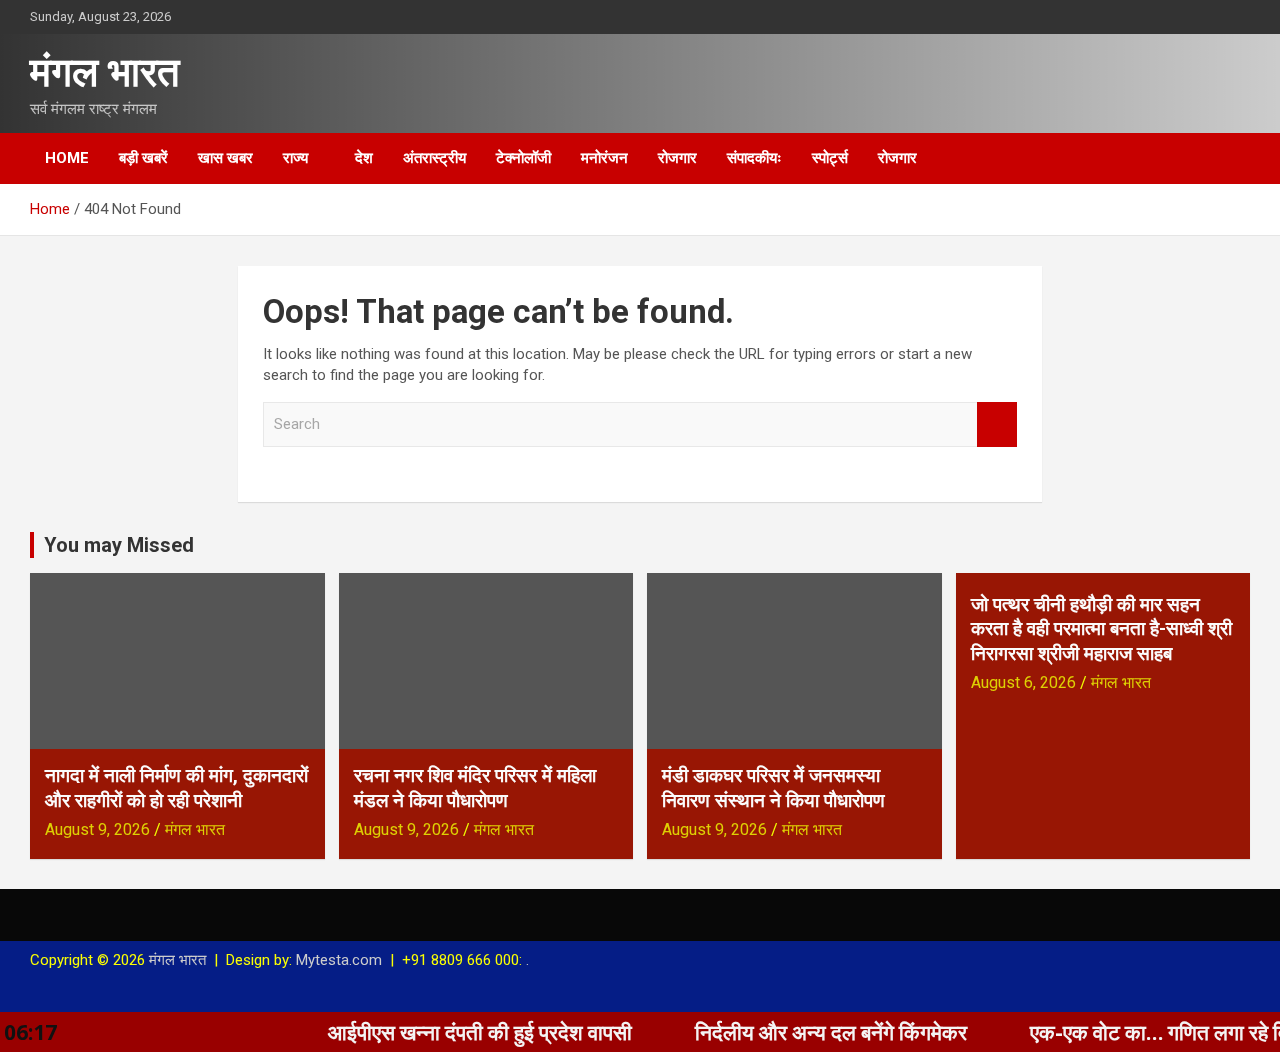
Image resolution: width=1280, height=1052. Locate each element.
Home (67, 158)
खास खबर (225, 158)
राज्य (295, 158)
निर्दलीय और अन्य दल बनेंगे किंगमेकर (804, 1032)
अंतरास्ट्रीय (434, 158)
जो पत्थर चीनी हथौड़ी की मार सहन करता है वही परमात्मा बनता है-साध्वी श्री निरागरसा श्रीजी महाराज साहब (1101, 629)
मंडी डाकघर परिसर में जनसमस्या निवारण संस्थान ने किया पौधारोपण (773, 788)
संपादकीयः (754, 158)
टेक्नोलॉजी (523, 158)
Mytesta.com (339, 960)
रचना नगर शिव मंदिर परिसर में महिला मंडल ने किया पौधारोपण (475, 788)
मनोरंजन (604, 158)
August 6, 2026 (1023, 682)
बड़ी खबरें (143, 158)
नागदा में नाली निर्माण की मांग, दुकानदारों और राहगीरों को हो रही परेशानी (176, 788)
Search (997, 424)
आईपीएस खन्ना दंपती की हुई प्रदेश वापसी (453, 1032)
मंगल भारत (105, 72)
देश (364, 158)
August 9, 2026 (97, 829)
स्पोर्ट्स (830, 158)
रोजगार (677, 158)
